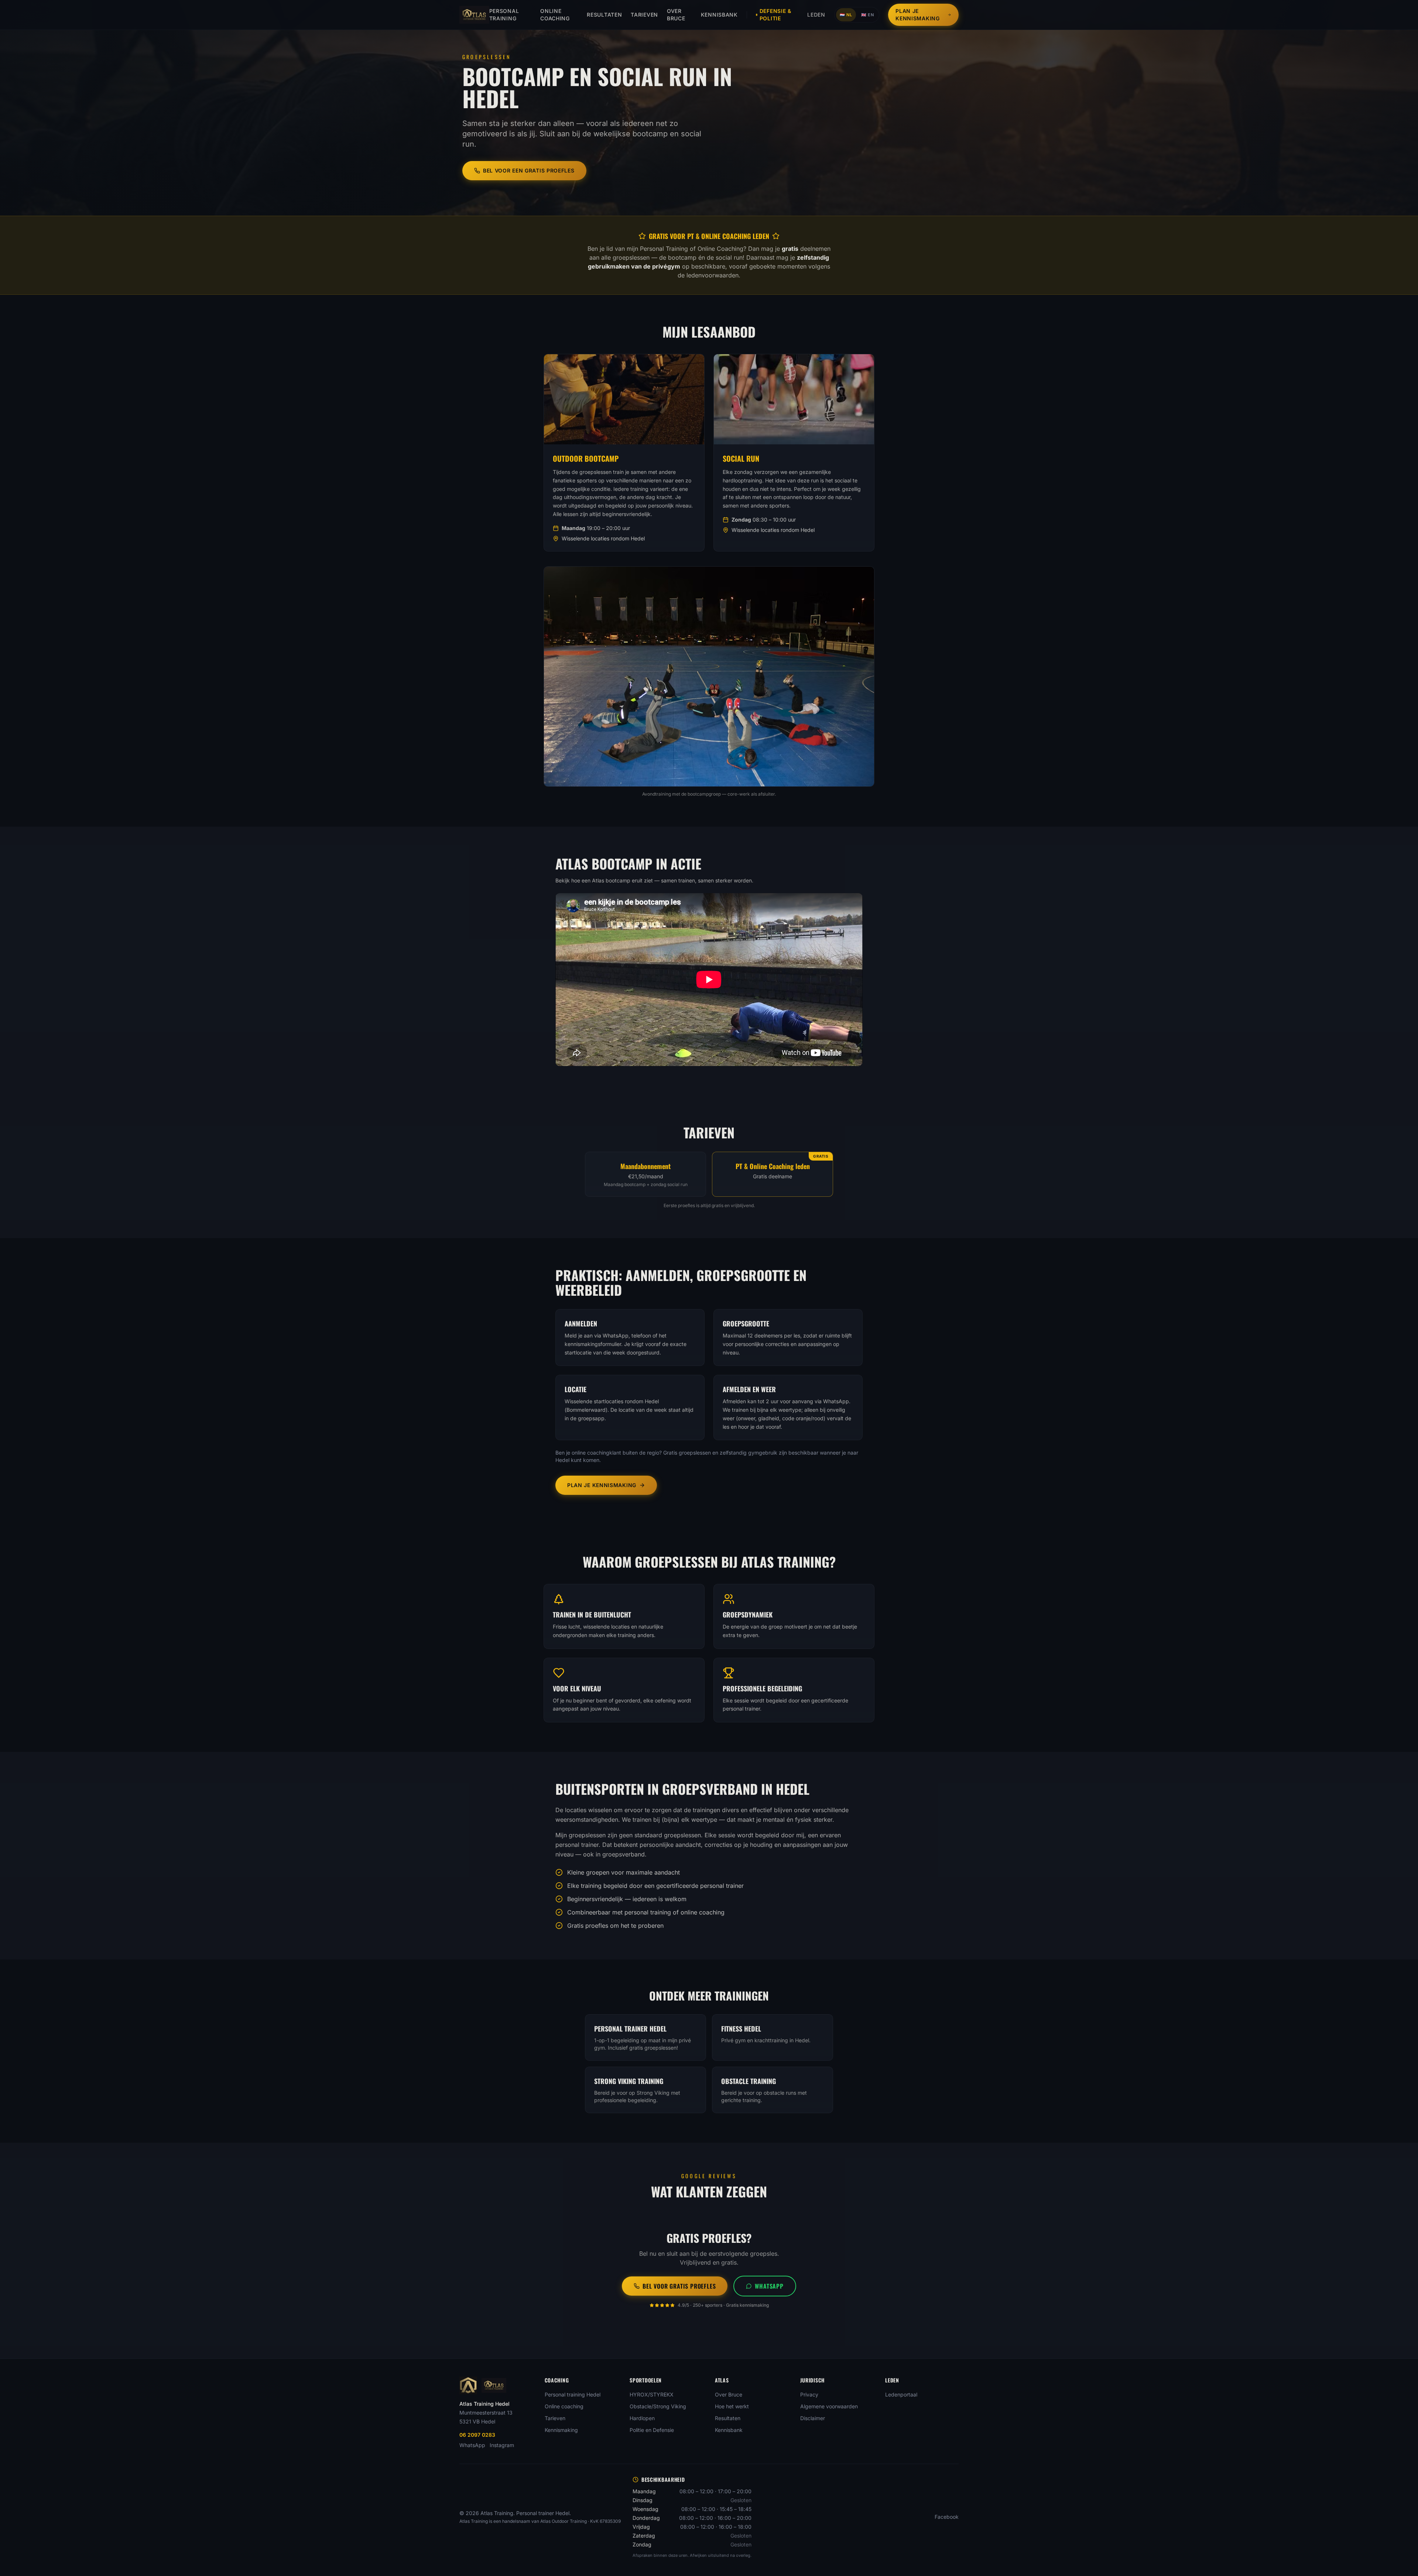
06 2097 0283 (477, 2435)
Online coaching (564, 2406)
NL (846, 15)
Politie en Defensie (652, 2430)
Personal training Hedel (573, 2394)
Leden (816, 15)
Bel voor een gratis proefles (529, 170)
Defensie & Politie (775, 15)
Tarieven (644, 15)
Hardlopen (642, 2418)
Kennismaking (561, 2430)
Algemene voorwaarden (829, 2406)
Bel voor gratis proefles (679, 2286)
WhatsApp (769, 2286)
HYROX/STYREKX (652, 2394)
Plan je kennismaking (917, 15)
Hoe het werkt (732, 2406)
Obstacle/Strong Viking (658, 2406)
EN (868, 15)
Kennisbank (719, 15)
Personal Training (504, 15)
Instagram (502, 2445)
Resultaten (604, 15)
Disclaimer (813, 2418)
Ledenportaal (901, 2394)
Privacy (809, 2394)
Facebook (947, 2517)
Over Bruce (676, 15)
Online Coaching (555, 15)
